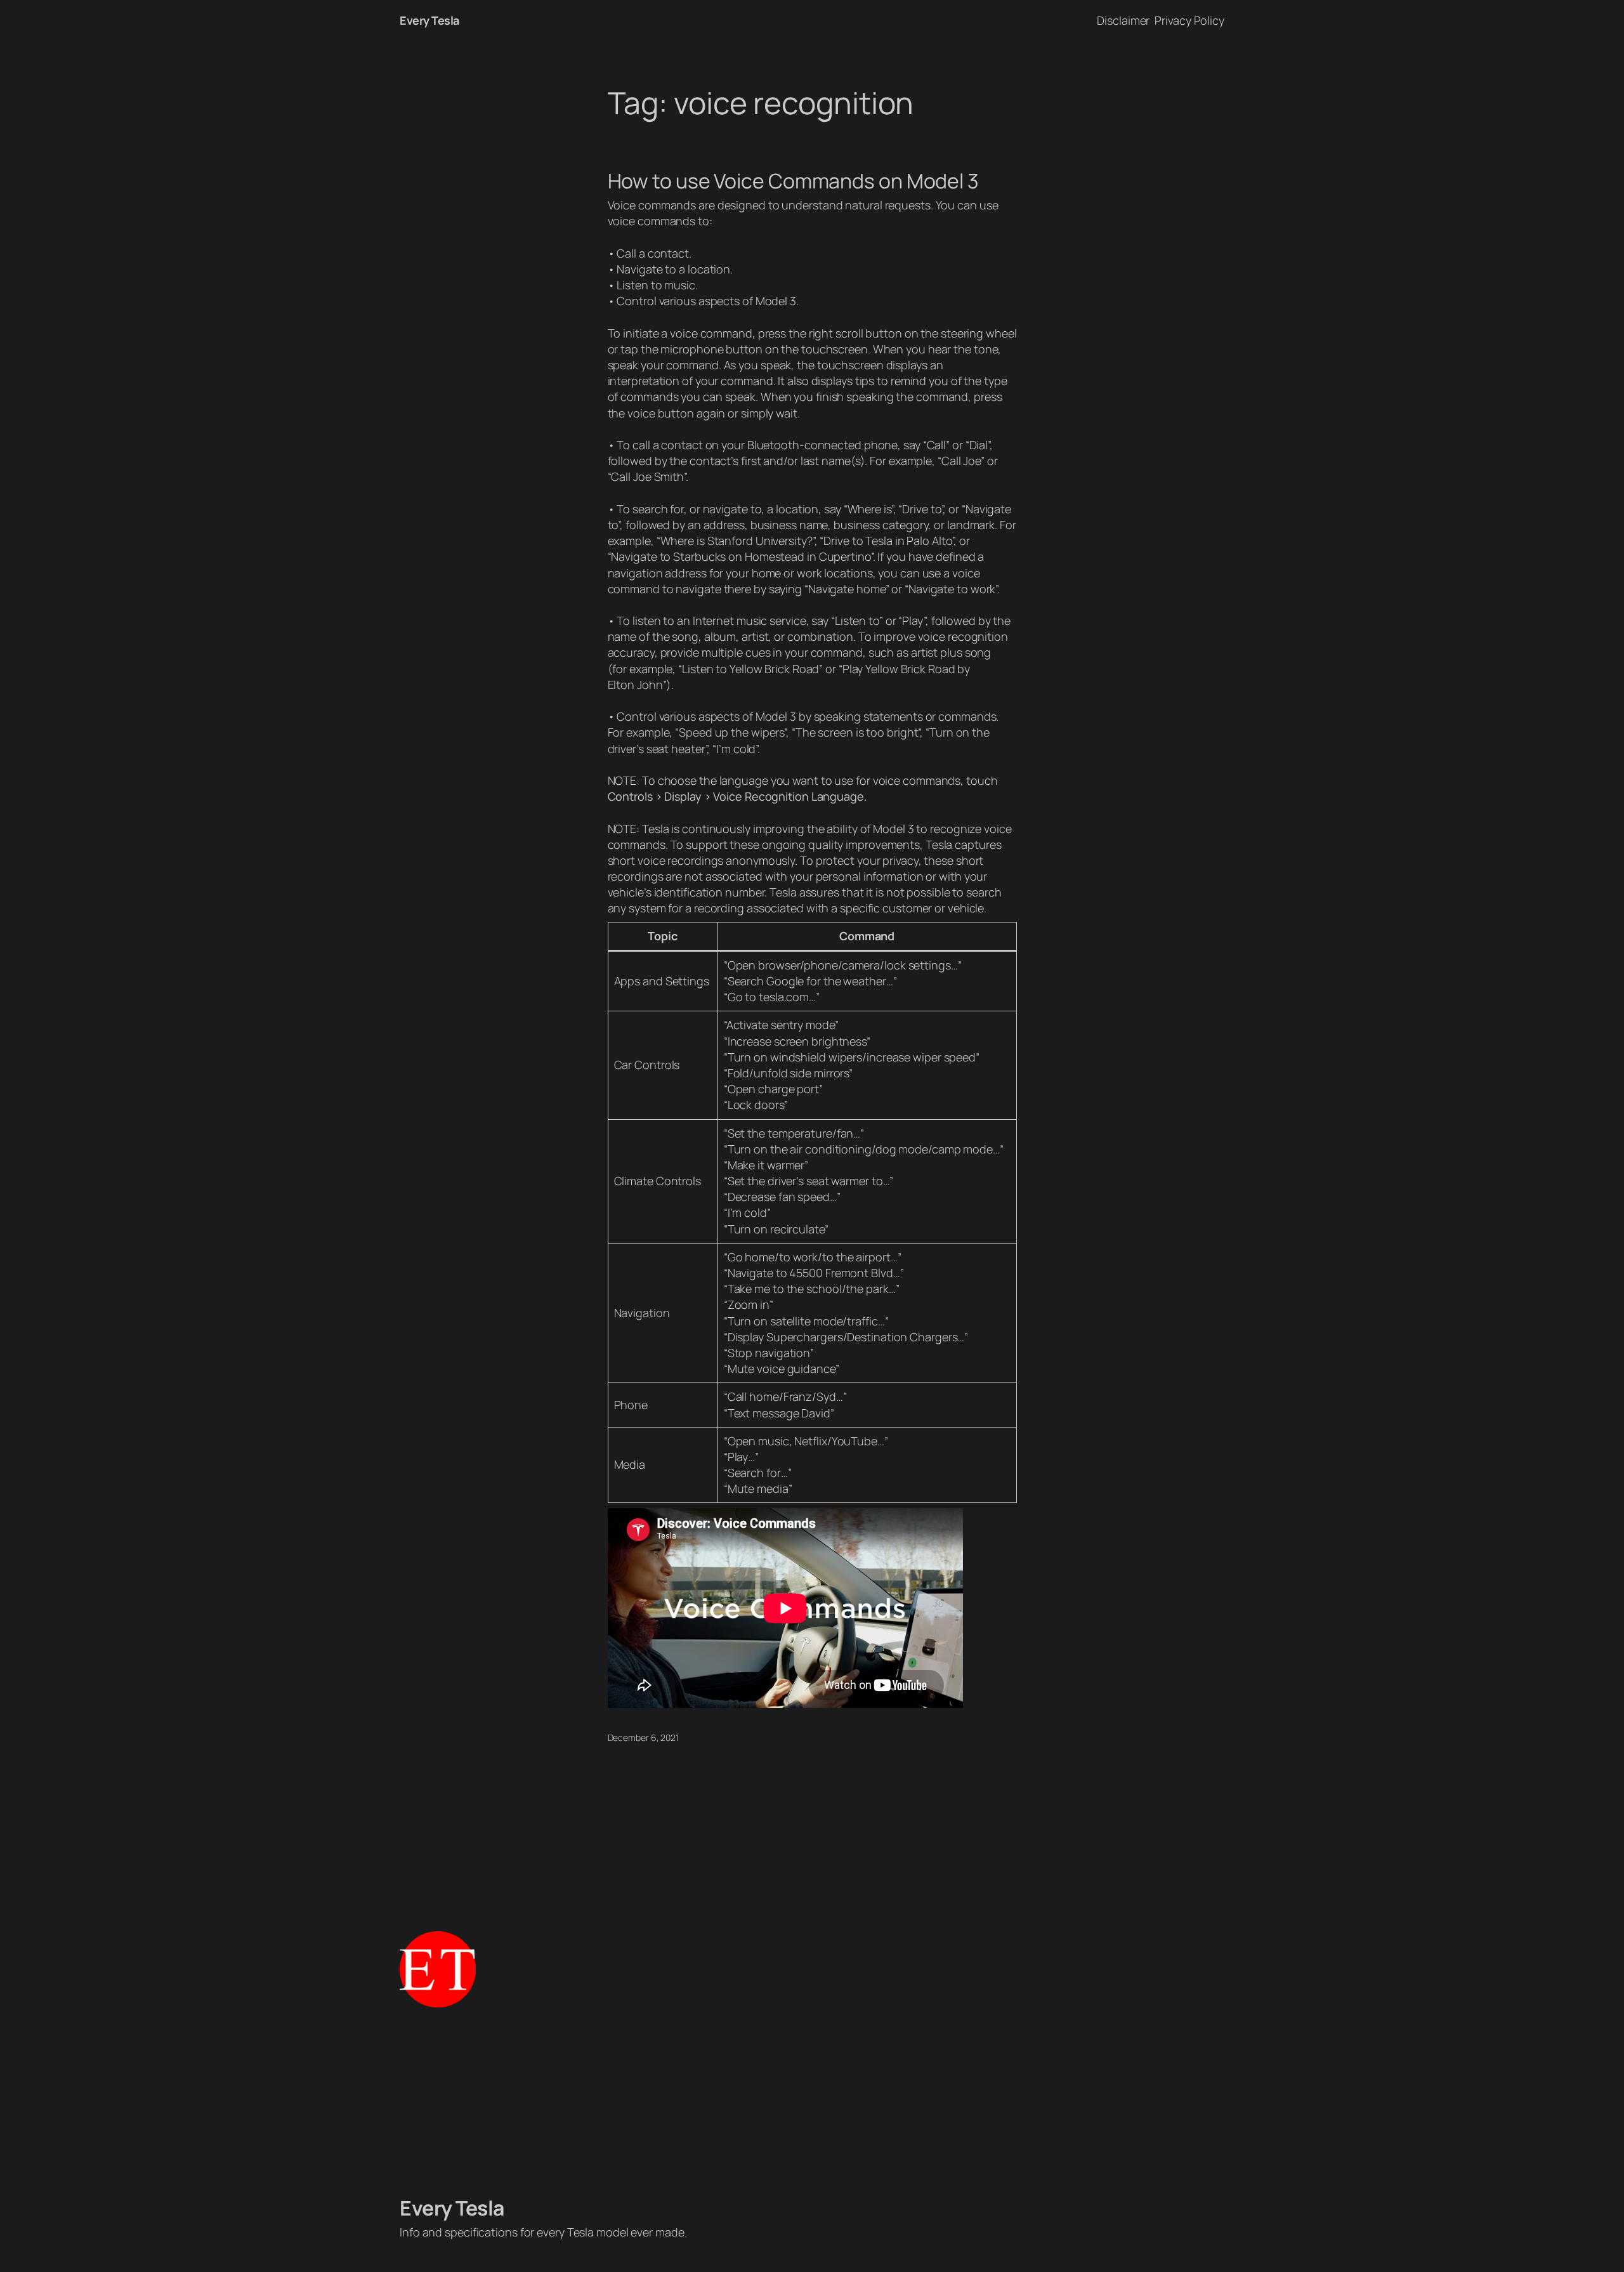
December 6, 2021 (643, 1737)
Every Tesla (429, 20)
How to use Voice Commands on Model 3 (793, 181)
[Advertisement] (812, 2101)
